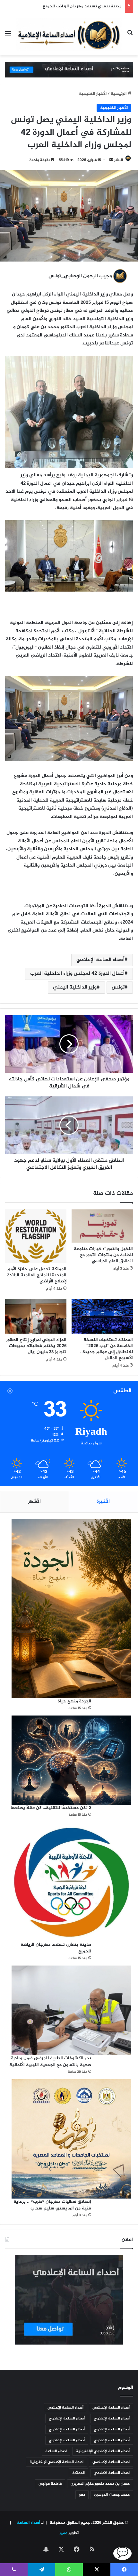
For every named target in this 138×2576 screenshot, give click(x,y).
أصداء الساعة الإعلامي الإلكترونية (103, 2451)
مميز (63, 2533)
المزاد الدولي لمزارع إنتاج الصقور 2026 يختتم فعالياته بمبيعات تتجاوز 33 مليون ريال (36, 1346)
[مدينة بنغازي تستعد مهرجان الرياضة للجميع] (71, 1882)
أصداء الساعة (28, 2523)
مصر (82, 2495)
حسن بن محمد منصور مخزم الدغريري (100, 2484)
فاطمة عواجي (50, 2484)
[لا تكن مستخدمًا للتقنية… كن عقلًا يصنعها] (71, 1760)
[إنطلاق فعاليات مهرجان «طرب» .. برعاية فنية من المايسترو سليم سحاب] (71, 2139)
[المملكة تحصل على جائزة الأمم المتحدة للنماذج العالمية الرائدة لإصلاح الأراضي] (36, 1236)
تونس (118, 987)
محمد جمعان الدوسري (112, 2495)
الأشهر (34, 1502)
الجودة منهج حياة (74, 1701)
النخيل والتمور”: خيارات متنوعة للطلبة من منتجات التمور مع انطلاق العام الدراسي (103, 1255)
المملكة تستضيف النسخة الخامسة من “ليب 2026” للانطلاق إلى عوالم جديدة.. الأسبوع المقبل (107, 1349)
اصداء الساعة (56, 2451)
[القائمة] (8, 37)
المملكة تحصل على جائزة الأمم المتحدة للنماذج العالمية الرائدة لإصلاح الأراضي (37, 1275)
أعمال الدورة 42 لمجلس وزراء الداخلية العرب (77, 974)
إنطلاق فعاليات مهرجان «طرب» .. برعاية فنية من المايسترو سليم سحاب (52, 2205)
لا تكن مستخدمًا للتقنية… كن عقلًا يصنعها (51, 1808)
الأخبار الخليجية (93, 94)
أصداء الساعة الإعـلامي (111, 2408)
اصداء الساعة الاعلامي (112, 2473)
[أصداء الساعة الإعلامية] (69, 34)
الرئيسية (119, 94)
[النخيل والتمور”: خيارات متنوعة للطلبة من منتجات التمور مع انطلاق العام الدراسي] (102, 1226)
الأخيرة (103, 1502)
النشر (119, 160)
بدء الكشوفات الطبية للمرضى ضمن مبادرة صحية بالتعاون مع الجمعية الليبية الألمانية (50, 2062)
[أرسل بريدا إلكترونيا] (111, 160)
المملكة (78, 2473)
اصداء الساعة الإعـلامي (111, 2462)
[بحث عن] (130, 37)
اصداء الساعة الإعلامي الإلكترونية (56, 2462)
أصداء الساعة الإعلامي (100, 960)
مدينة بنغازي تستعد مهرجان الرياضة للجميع (56, 1948)
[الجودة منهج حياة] (71, 1608)
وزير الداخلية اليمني (75, 987)
